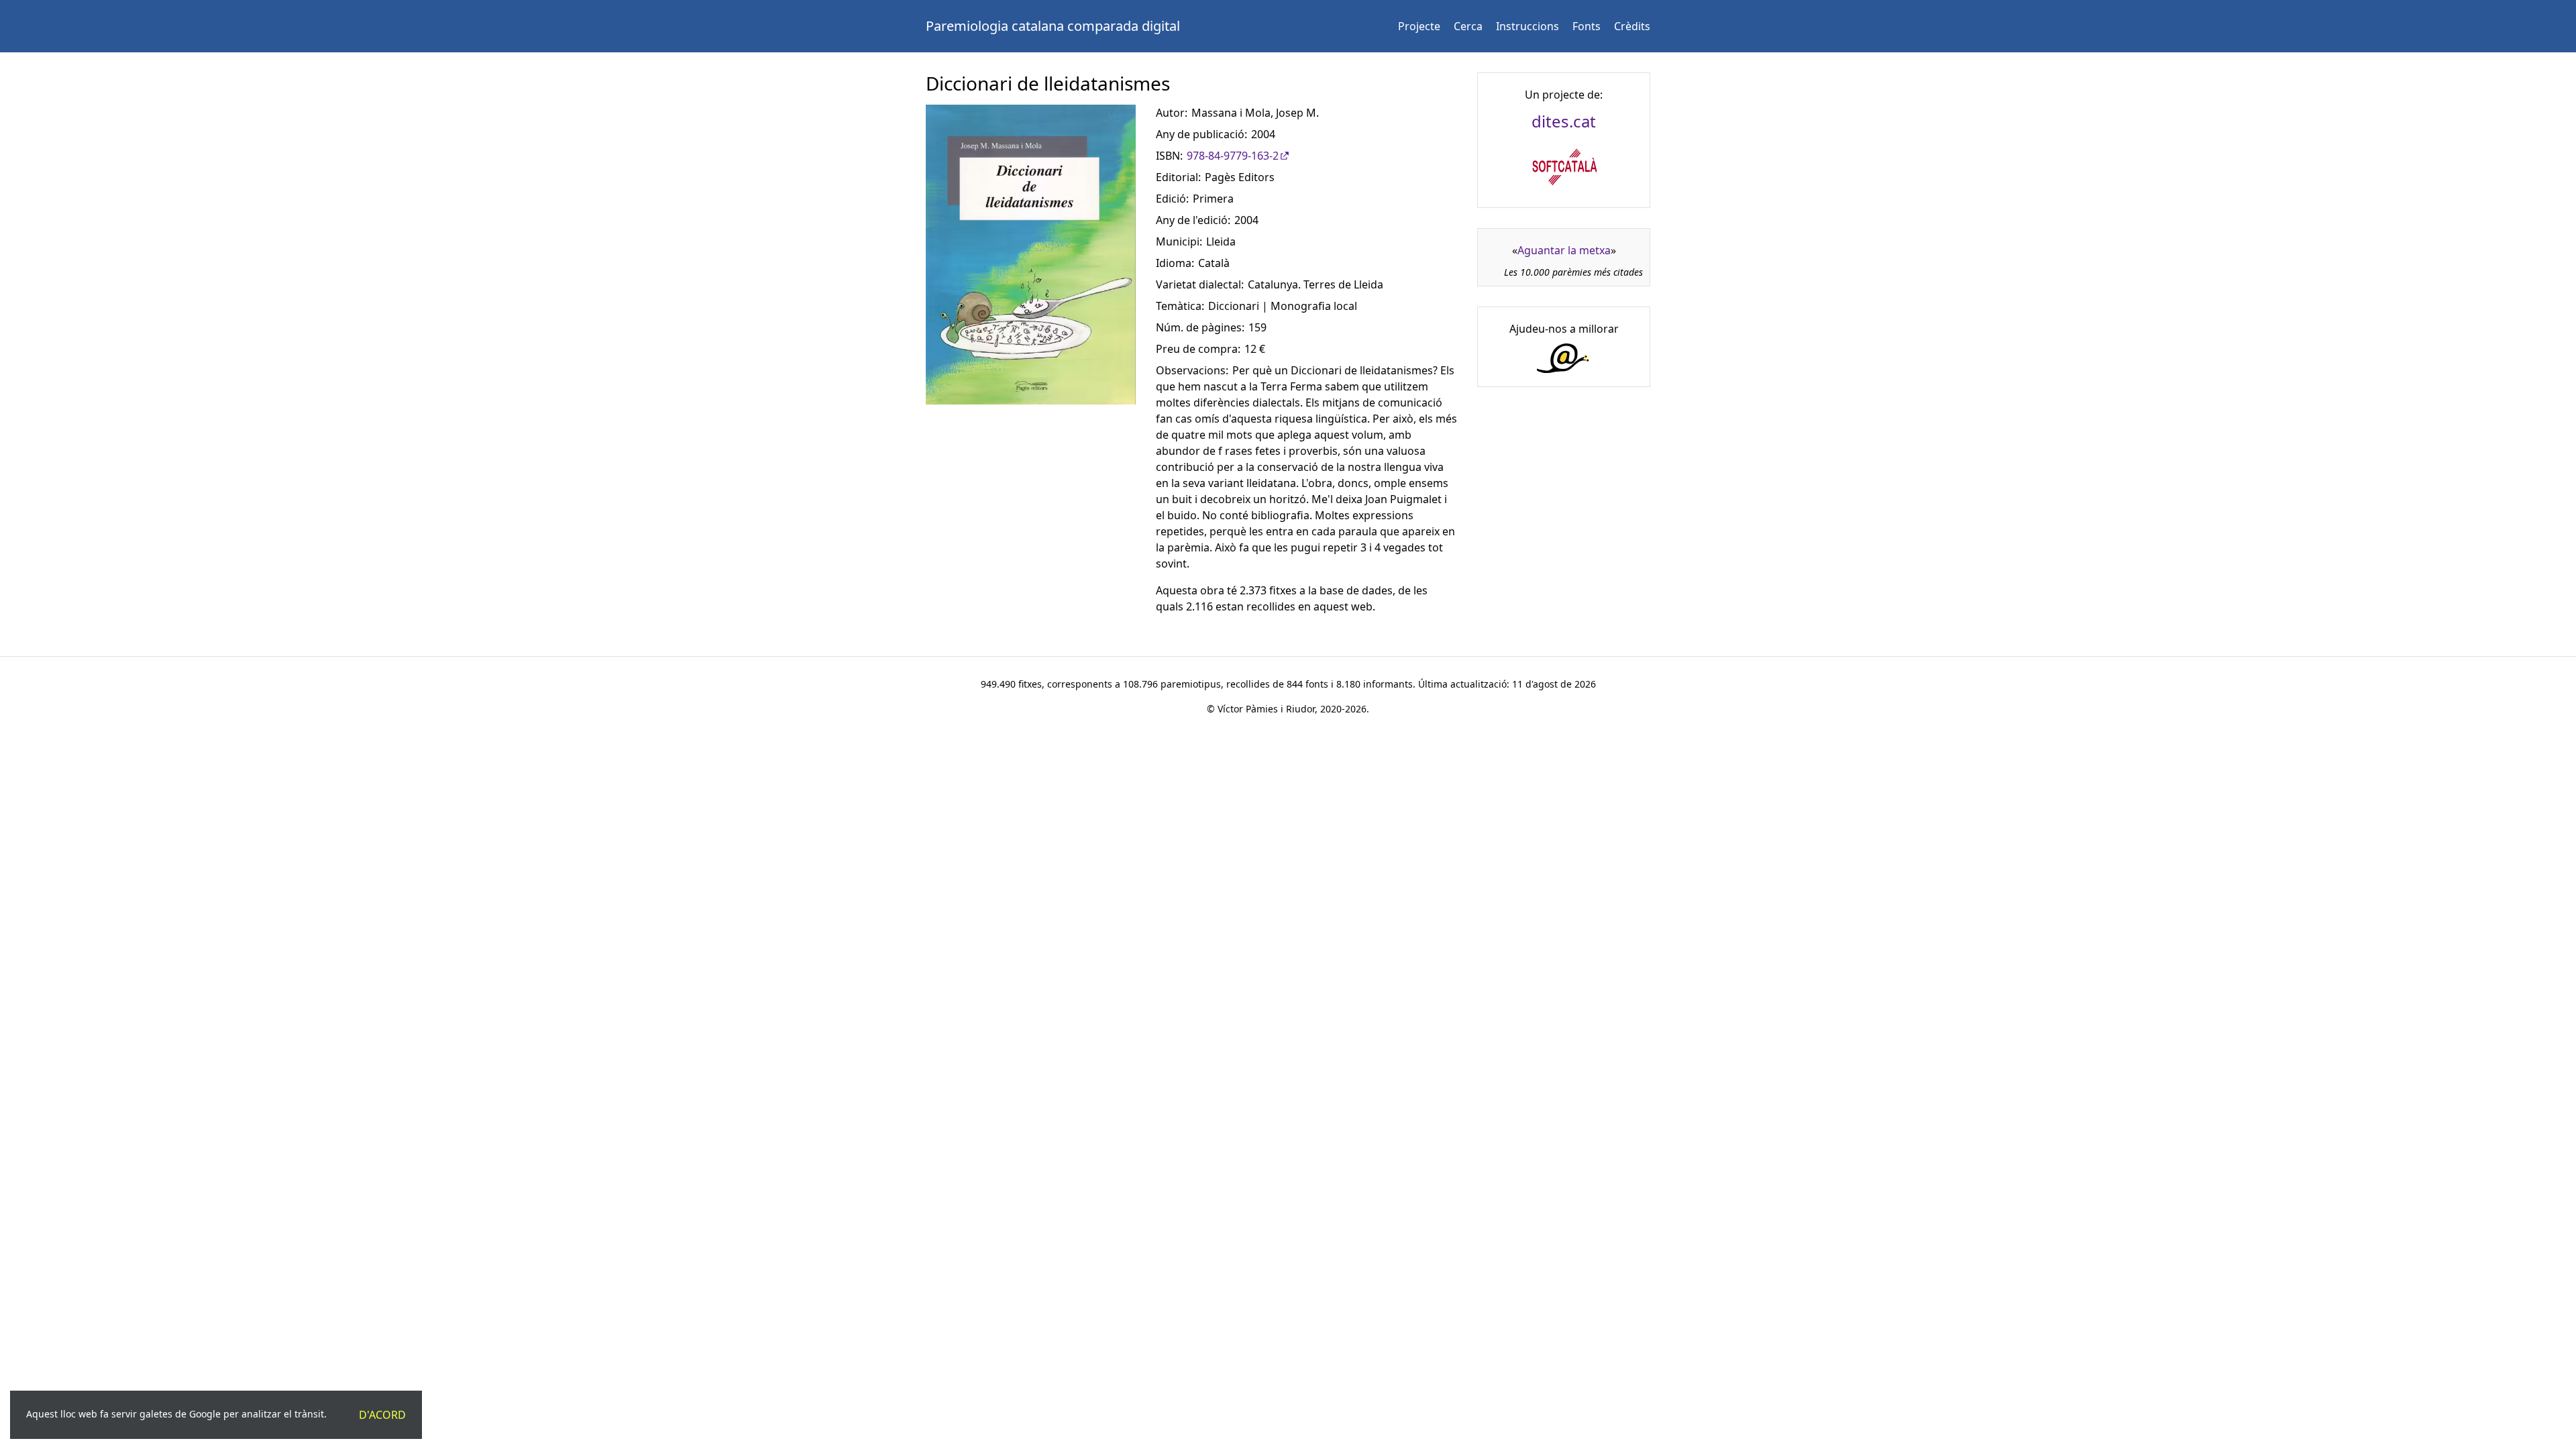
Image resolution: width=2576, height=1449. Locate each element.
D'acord (382, 1415)
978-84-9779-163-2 (1233, 156)
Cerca (1468, 26)
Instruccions (1527, 26)
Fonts (1587, 26)
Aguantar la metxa (1564, 250)
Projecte (1419, 26)
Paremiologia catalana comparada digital (1053, 26)
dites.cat (1564, 121)
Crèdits (1632, 26)
